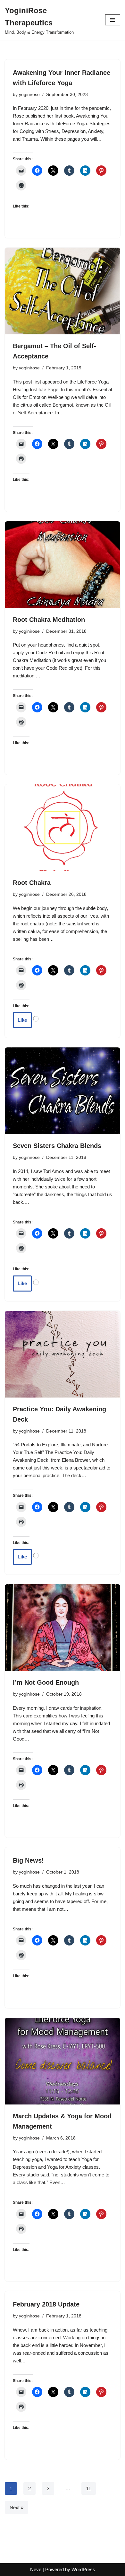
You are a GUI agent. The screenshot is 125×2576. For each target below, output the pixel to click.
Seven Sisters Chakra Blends (57, 1146)
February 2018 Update (46, 2304)
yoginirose (29, 95)
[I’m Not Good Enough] (63, 1628)
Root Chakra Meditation (49, 620)
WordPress (83, 2569)
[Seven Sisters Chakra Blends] (63, 1091)
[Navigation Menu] (113, 20)
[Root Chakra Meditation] (63, 565)
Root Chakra (32, 883)
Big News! (28, 1860)
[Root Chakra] (63, 828)
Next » (17, 2507)
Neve (36, 2569)
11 (89, 2488)
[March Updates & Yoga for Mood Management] (63, 2061)
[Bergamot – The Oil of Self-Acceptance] (63, 291)
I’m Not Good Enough (46, 1682)
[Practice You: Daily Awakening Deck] (63, 1354)
